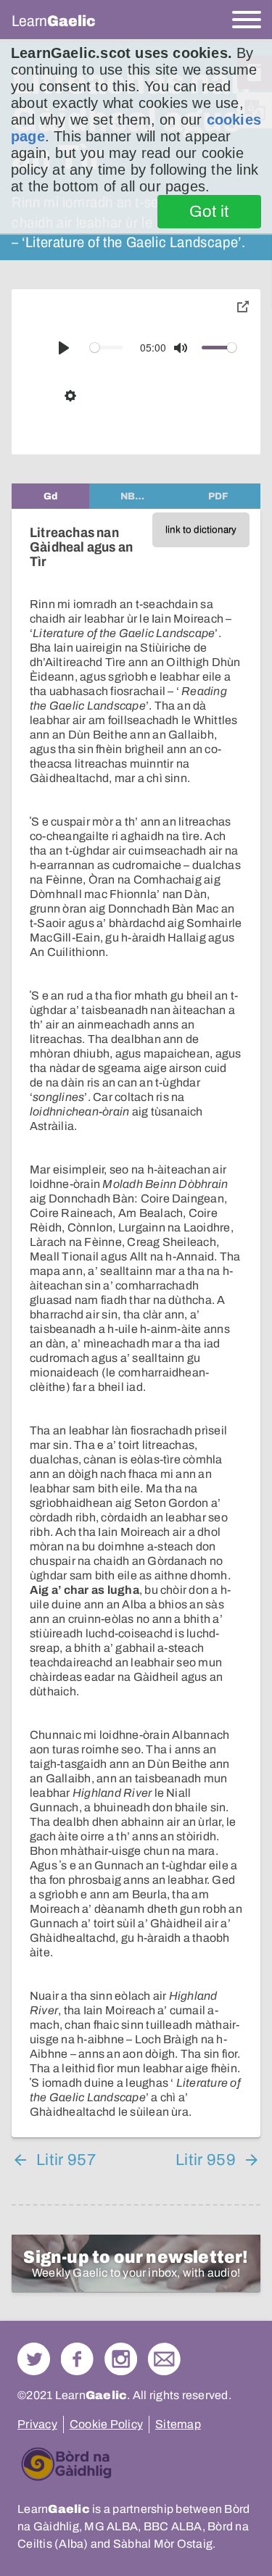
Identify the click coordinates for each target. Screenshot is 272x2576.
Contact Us (164, 2359)
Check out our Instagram (121, 2359)
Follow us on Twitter (34, 2359)
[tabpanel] (136, 1323)
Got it (209, 212)
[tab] (50, 496)
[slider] (107, 348)
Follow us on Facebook (77, 2359)
